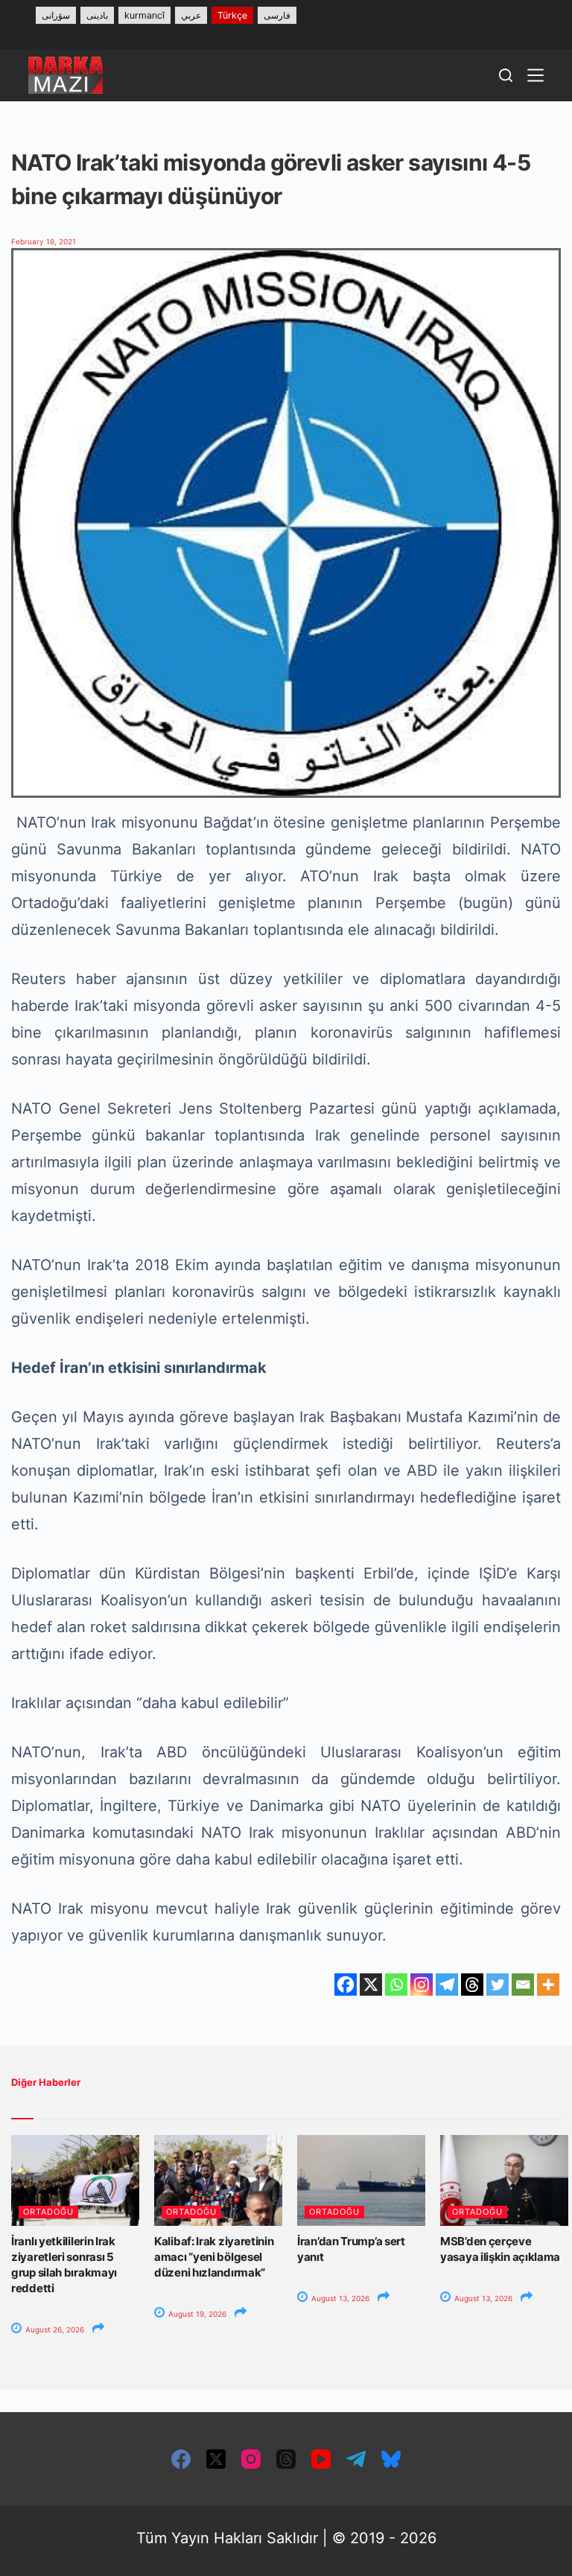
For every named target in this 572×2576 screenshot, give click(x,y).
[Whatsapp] (396, 1985)
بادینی (97, 15)
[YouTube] (321, 2459)
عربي (191, 15)
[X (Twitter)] (216, 2459)
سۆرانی (56, 15)
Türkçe (232, 15)
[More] (548, 1985)
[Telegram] (447, 1985)
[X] (371, 1985)
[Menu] (536, 75)
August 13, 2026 (339, 2298)
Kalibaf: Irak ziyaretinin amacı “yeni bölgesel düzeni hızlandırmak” (214, 2257)
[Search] (506, 75)
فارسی (277, 15)
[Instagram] (422, 1985)
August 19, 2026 (196, 2314)
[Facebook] (346, 1985)
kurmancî (144, 15)
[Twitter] (498, 1985)
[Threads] (472, 1985)
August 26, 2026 (54, 2329)
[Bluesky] (391, 2459)
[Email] (523, 1985)
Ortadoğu (48, 2212)
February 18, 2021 (44, 241)
